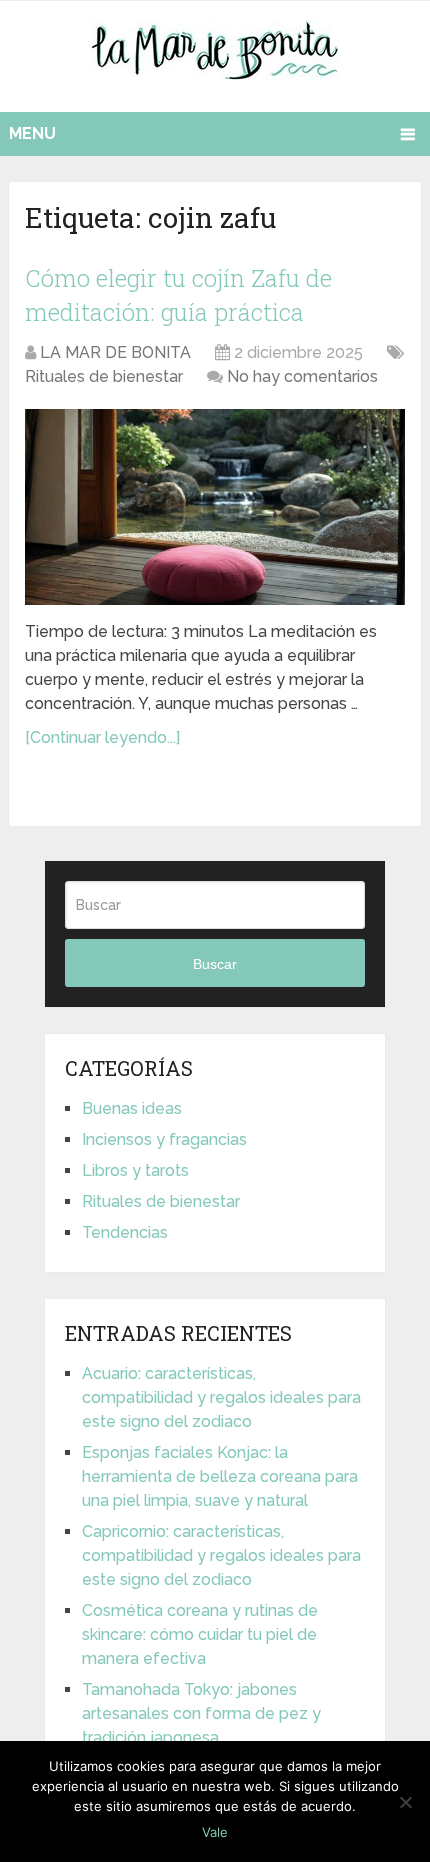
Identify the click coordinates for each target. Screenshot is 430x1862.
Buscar (215, 964)
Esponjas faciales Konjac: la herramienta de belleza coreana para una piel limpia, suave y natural (220, 1476)
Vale (215, 1832)
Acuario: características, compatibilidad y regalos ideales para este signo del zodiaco (221, 1397)
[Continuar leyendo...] (102, 737)
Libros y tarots (135, 1170)
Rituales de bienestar (104, 376)
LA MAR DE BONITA (115, 352)
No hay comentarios (302, 376)
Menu (32, 133)
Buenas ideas (132, 1108)
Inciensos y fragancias (164, 1139)
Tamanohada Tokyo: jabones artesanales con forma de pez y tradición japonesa (201, 1713)
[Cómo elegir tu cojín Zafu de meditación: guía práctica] (215, 506)
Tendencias (125, 1232)
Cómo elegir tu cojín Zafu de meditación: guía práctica (178, 295)
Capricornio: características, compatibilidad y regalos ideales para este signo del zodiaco (221, 1555)
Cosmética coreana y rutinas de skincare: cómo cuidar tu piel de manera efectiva (200, 1634)
